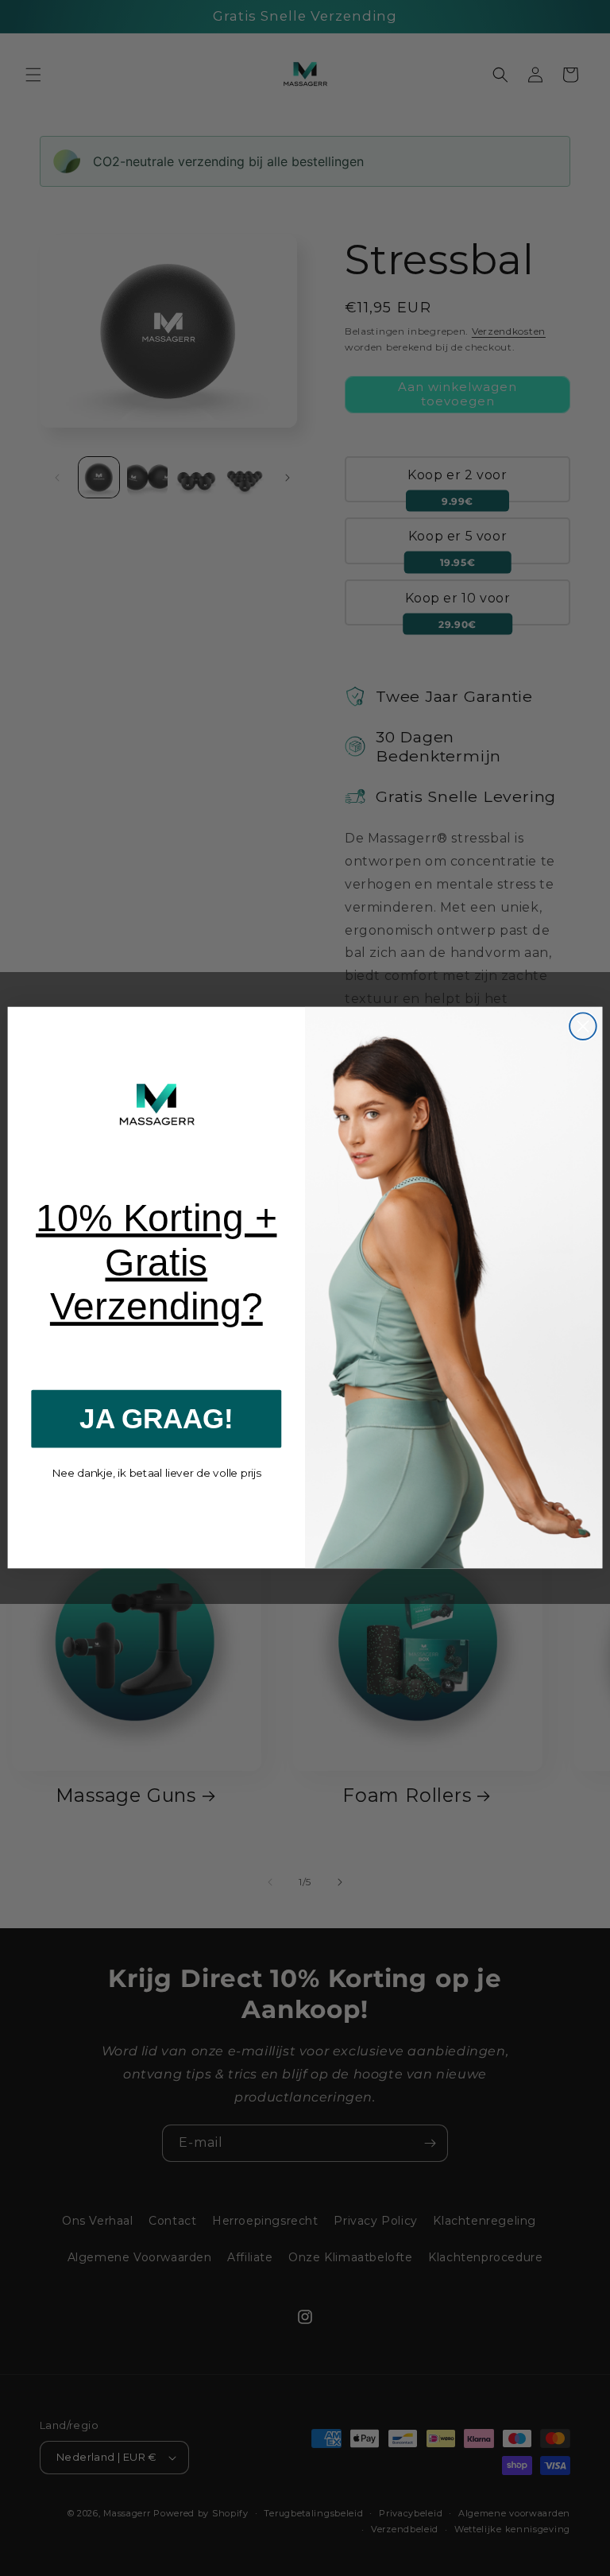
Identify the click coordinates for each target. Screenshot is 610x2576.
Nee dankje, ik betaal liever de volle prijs (156, 1473)
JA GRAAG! (156, 1418)
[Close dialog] (583, 1027)
